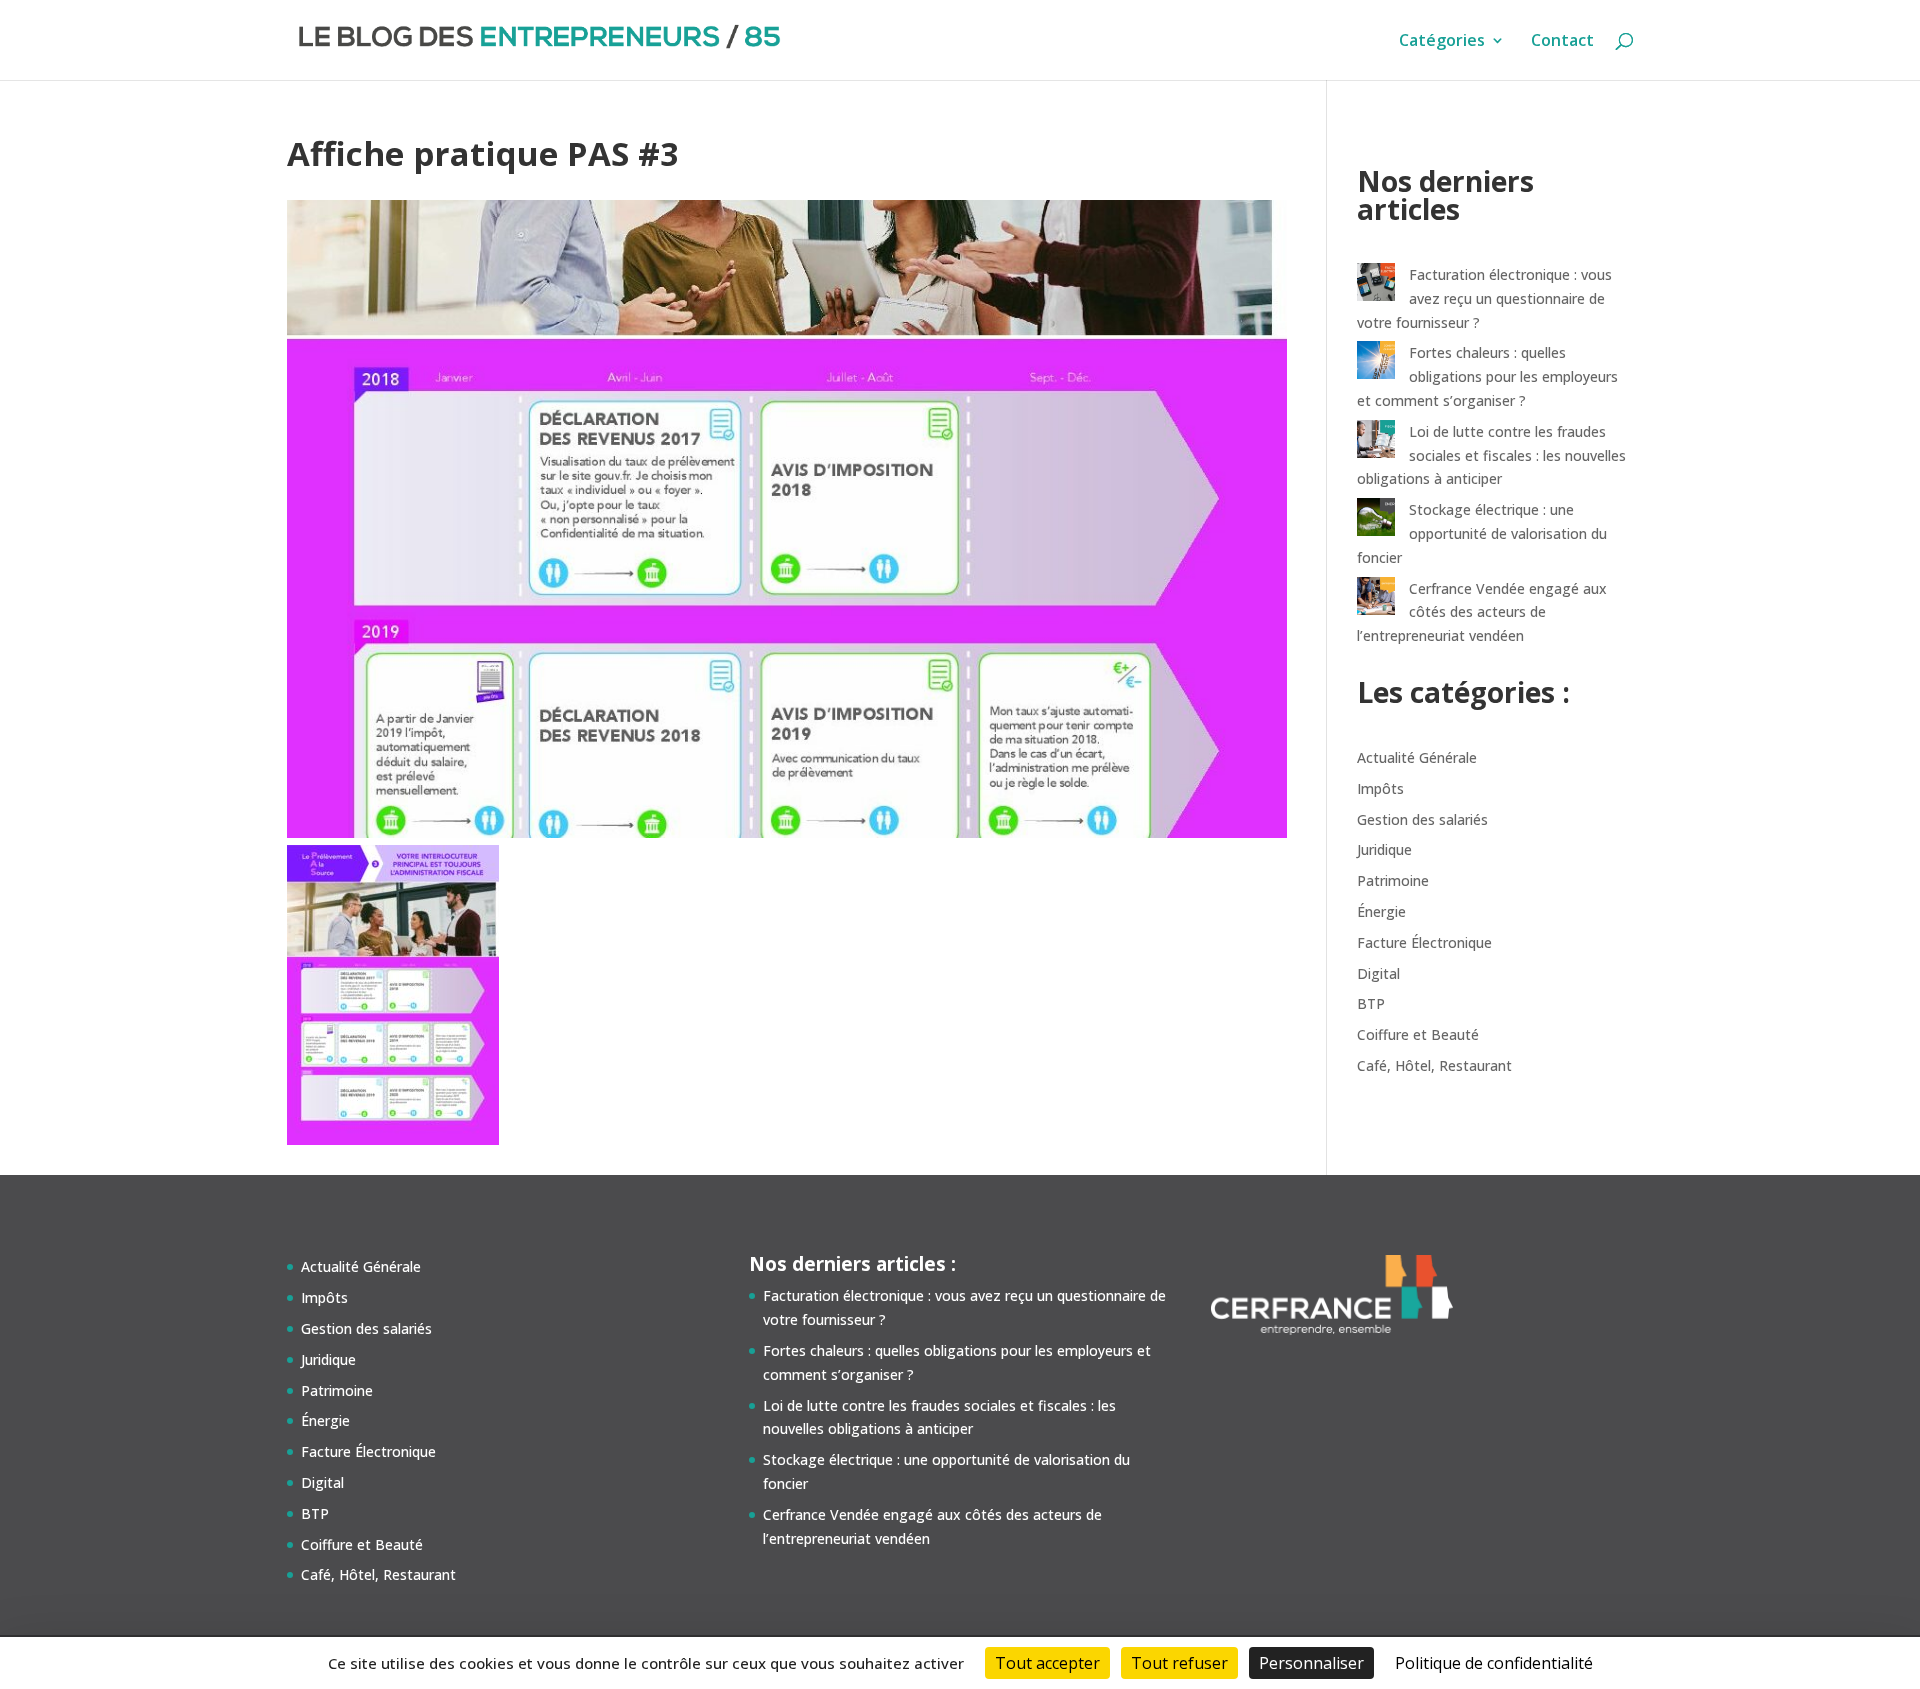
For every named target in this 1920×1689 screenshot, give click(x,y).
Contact (1562, 42)
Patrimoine (1393, 880)
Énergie (1381, 911)
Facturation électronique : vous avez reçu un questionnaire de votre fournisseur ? (1484, 298)
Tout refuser (1179, 1663)
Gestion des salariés (1422, 819)
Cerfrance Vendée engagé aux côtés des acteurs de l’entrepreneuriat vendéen (1482, 612)
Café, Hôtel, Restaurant (1434, 1065)
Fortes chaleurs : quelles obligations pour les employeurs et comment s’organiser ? (1487, 376)
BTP (1371, 1003)
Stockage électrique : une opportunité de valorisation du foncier (1482, 533)
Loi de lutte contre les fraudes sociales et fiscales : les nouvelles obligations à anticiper (1491, 455)
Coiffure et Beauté (1418, 1034)
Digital (1378, 973)
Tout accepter (1047, 1663)
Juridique (1384, 849)
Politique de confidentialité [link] (1494, 1663)
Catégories (1442, 42)
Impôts (1380, 788)
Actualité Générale (1417, 757)
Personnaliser (1311, 1663)
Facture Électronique (1424, 942)
